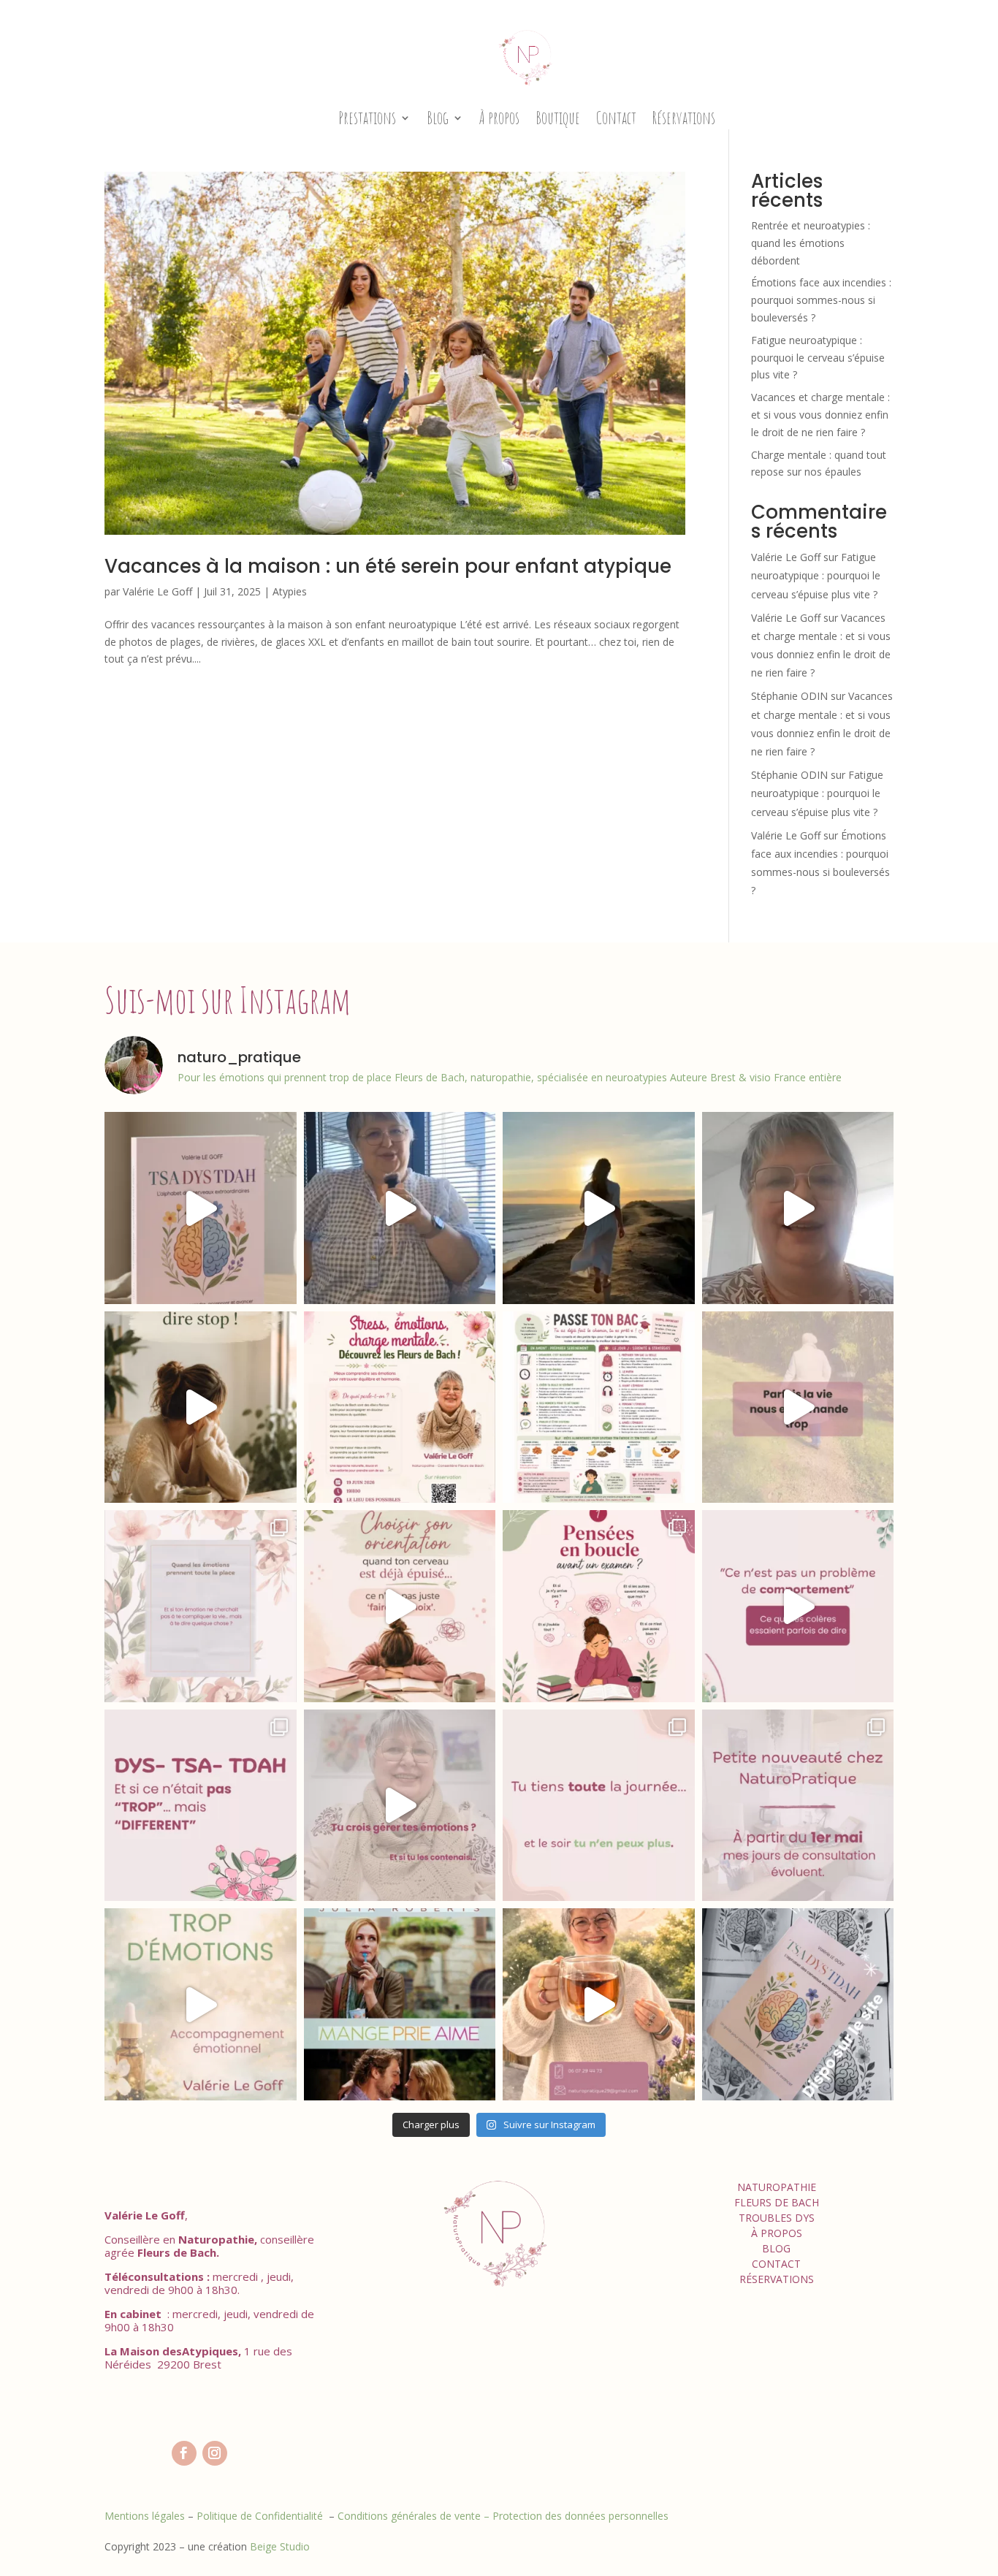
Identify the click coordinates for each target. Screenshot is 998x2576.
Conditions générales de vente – (415, 2516)
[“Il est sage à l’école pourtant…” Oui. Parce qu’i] (798, 1606)
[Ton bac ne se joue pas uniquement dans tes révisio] (599, 1407)
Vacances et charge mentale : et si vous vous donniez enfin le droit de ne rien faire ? (820, 415)
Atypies (290, 591)
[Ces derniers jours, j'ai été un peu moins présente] (201, 1407)
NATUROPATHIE (777, 2187)
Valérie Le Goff (157, 591)
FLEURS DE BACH (777, 2202)
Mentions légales (145, 2516)
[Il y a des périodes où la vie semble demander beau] (798, 1407)
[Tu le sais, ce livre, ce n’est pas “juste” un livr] (798, 2004)
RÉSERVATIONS (777, 2279)
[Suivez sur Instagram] (215, 2453)
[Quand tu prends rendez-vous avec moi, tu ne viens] (599, 2004)
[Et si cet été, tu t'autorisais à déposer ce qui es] (599, 1208)
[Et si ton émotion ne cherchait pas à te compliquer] (201, 1606)
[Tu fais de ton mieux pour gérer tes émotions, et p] (201, 1806)
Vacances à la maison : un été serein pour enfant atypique (388, 566)
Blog (438, 118)
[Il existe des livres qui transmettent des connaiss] (201, 1208)
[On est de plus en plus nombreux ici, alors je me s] (400, 1208)
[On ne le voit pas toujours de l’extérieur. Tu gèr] (599, 1806)
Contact (616, 118)
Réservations (684, 118)
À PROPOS (777, 2233)
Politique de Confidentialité (261, 2516)
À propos (499, 118)
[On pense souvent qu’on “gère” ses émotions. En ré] (400, 1806)
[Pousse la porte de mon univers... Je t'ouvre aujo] (798, 1208)
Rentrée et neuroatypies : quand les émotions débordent (811, 243)
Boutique (558, 118)
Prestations (367, 118)
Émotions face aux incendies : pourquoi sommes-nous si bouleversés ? (821, 300)
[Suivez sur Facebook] (184, 2453)
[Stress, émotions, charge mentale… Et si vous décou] (400, 1407)
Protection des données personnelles (580, 2516)
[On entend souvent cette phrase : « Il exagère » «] (201, 2004)
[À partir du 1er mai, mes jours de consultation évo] (798, 1806)
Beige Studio (280, 2546)
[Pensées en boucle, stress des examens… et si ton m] (599, 1606)
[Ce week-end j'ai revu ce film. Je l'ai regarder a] (400, 2004)
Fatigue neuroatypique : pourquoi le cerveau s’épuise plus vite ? (818, 358)
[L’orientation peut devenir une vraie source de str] (400, 1606)
